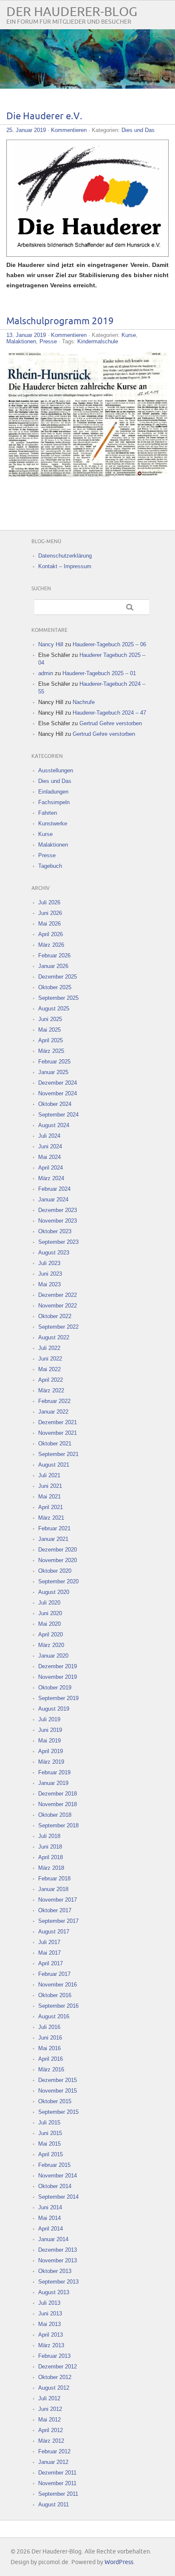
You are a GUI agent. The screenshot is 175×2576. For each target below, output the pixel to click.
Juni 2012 (50, 2409)
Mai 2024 (49, 1157)
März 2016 (51, 2069)
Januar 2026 (53, 966)
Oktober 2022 (55, 1316)
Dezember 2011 (57, 2473)
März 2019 (51, 1762)
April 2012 (51, 2430)
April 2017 (51, 1963)
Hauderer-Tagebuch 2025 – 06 (109, 644)
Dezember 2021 (58, 1422)
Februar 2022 (54, 1401)
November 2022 (58, 1306)
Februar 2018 (54, 1879)
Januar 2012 (53, 2462)
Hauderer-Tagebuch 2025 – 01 (99, 673)
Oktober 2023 (55, 1231)
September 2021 (58, 1454)
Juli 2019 (49, 1719)
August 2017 (54, 1932)
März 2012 (51, 2441)
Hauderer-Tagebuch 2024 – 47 (109, 713)
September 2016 (58, 2006)
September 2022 (58, 1327)
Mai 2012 (49, 2420)
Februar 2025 (54, 1062)
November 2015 (58, 2091)
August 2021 (54, 1465)
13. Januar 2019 (26, 335)
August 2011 (54, 2504)
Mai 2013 (49, 2324)
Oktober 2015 (55, 2101)
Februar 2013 (54, 2356)
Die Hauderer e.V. (44, 116)
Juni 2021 (50, 1486)
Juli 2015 (49, 2123)
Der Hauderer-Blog (72, 12)
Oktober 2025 (55, 987)
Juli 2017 (49, 1942)
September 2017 (58, 1921)
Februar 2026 (54, 955)
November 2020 (58, 1560)
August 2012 (54, 2388)
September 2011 (58, 2494)
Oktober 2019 (55, 1688)
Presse (48, 341)
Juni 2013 (50, 2314)
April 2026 (51, 934)
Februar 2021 (54, 1528)
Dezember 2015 (58, 2080)
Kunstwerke (53, 824)
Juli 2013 (49, 2303)
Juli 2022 (49, 1348)
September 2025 (58, 998)
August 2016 (54, 2016)
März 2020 (51, 1645)
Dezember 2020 (58, 1550)
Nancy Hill (51, 644)
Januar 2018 (53, 1889)
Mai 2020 (49, 1624)
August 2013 (54, 2292)
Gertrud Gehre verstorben (111, 723)
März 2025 (51, 1051)
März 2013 (51, 2345)
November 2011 (57, 2483)
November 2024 (58, 1093)
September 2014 (58, 2197)
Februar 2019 (54, 1772)
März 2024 (51, 1178)
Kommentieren (69, 130)
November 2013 (58, 2260)
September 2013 (58, 2282)
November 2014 (58, 2176)
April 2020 (51, 1635)
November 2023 (58, 1221)
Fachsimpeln (54, 802)
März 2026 (51, 945)
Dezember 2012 (58, 2367)
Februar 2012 (54, 2451)
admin (46, 673)
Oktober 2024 (55, 1104)
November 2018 (58, 1804)
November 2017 (58, 1900)
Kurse (129, 335)
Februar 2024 (54, 1189)
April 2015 (51, 2154)
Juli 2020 (49, 1603)
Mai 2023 (49, 1284)
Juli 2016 (49, 2027)
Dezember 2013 (58, 2250)
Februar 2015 (54, 2165)
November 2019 (58, 1677)
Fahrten (48, 813)
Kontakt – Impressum (65, 566)
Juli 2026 (49, 902)
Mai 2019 (49, 1741)
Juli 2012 (49, 2398)
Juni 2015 (50, 2133)
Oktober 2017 (55, 1910)
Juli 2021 (49, 1475)
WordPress (119, 2562)
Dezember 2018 (58, 1794)
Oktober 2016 (55, 1995)
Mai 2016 (49, 2048)
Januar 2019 (53, 1783)
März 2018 (51, 1868)
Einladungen (53, 792)
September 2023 (58, 1242)
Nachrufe (84, 702)
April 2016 (51, 2059)
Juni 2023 (50, 1274)
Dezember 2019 (58, 1666)
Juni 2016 (50, 2038)
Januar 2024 (53, 1200)
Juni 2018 (50, 1847)
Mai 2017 (49, 1953)
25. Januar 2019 (26, 130)
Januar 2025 (53, 1072)
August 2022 (54, 1337)
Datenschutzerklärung (65, 556)
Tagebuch (50, 866)
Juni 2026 (50, 913)
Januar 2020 (53, 1656)
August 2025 (54, 1009)
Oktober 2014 (55, 2186)
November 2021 (58, 1433)
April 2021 (51, 1507)
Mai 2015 (49, 2144)
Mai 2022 (49, 1369)
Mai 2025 (49, 1030)
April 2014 (51, 2229)
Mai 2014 (49, 2218)
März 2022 (51, 1390)
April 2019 (51, 1751)
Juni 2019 (50, 1730)
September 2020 (58, 1581)
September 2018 (58, 1825)
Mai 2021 (49, 1497)
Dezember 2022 (58, 1295)
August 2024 (54, 1125)
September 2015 (58, 2112)
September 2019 (58, 1698)
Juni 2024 (50, 1146)
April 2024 (51, 1168)
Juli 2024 (49, 1136)
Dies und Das (138, 130)
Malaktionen (21, 341)
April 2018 (51, 1857)
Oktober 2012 (55, 2377)
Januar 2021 (53, 1539)
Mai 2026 (49, 924)
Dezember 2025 (58, 977)
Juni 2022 (50, 1359)
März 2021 (51, 1518)
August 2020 (54, 1592)
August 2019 (54, 1709)
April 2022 (51, 1380)
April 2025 (51, 1040)
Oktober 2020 (55, 1571)
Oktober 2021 (55, 1444)
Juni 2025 (50, 1019)
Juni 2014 (50, 2207)
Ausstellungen (56, 770)
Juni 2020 (50, 1613)
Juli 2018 (49, 1836)
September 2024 (58, 1115)
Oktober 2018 (55, 1815)
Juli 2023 (49, 1263)
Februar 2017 (54, 1974)
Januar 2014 (53, 2239)
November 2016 (58, 1985)
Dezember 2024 (58, 1083)
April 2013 (51, 2335)
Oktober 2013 (55, 2271)
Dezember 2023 (58, 1210)
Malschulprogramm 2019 (60, 321)
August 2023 (54, 1253)
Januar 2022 (53, 1412)
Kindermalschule (98, 341)
